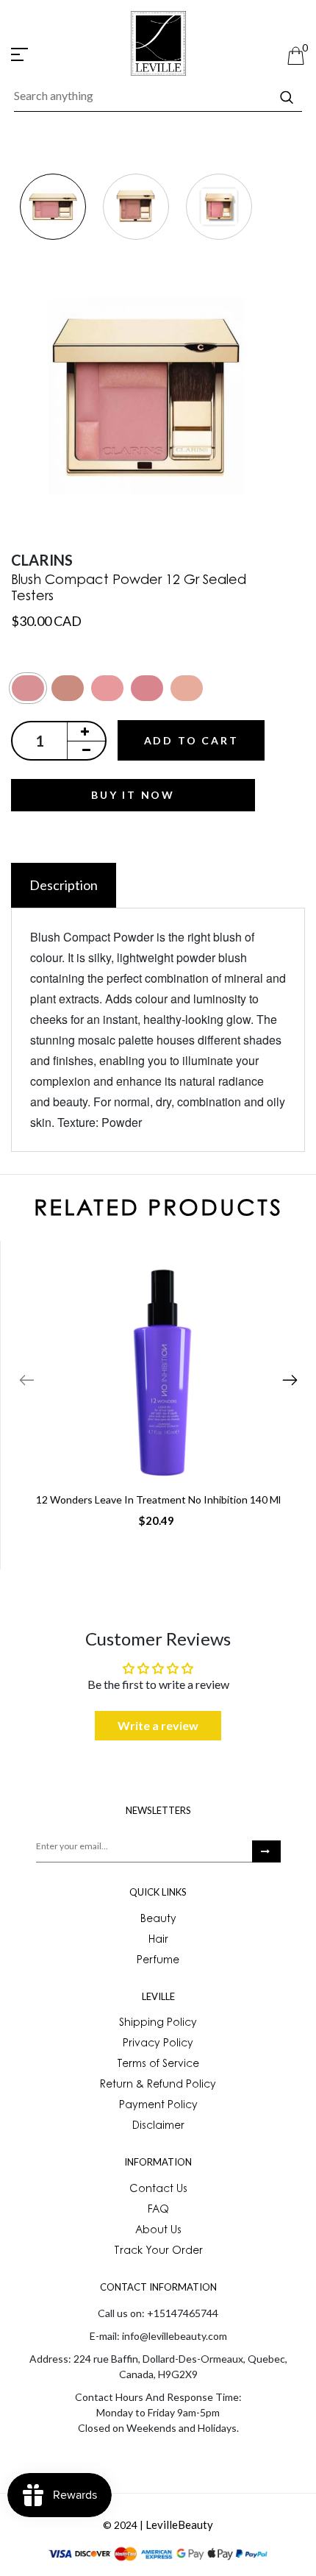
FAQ (158, 2210)
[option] (53, 208)
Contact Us (158, 2190)
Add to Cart (191, 740)
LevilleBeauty (179, 2525)
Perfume (158, 1961)
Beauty (158, 1920)
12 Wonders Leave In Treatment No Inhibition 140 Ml (158, 1499)
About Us (158, 2231)
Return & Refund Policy (158, 2085)
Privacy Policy (158, 2044)
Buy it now (133, 795)
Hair (158, 1940)
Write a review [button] (158, 1725)
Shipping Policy (158, 2024)
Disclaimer (158, 2127)
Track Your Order (158, 2252)
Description (64, 885)
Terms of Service (158, 2065)
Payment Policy (158, 2106)
